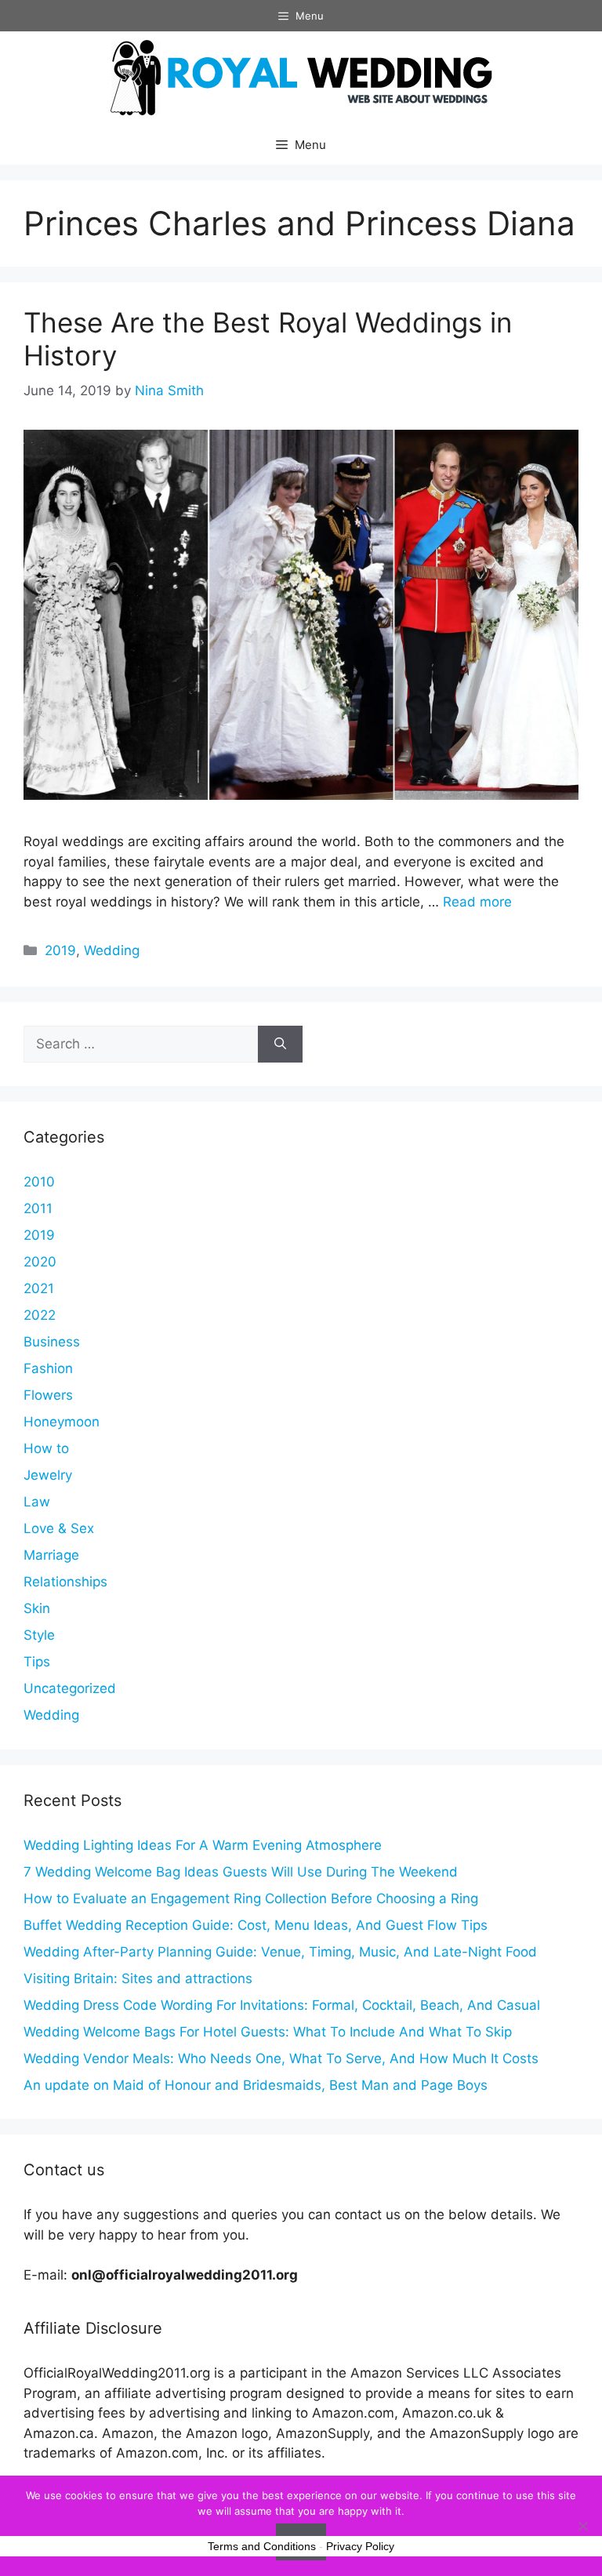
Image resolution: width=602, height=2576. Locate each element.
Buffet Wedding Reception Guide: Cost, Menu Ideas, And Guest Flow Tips (256, 1925)
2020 (40, 1262)
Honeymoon (62, 1422)
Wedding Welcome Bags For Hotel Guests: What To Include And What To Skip (268, 2032)
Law (37, 1502)
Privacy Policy (360, 2546)
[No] (582, 2526)
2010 (39, 1182)
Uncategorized (70, 1688)
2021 (39, 1288)
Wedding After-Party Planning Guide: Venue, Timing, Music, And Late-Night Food (280, 1952)
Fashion (48, 1368)
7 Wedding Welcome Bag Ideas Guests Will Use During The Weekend (241, 1872)
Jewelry (48, 1475)
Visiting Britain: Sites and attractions (138, 1978)
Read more (477, 902)
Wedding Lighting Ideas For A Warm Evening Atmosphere (203, 1845)
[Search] (280, 1045)
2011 (38, 1208)
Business (52, 1342)
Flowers (48, 1395)
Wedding (112, 950)
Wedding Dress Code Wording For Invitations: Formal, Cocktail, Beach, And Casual (282, 2005)
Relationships (65, 1582)
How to (46, 1448)
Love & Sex (59, 1528)
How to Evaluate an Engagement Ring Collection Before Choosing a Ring (251, 1898)
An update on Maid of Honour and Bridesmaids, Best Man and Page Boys (256, 2085)
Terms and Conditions (262, 2546)
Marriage (51, 1555)
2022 (40, 1315)
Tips (37, 1662)
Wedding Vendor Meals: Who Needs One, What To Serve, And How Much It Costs (281, 2058)
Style (39, 1635)
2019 (60, 950)
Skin (37, 1608)
